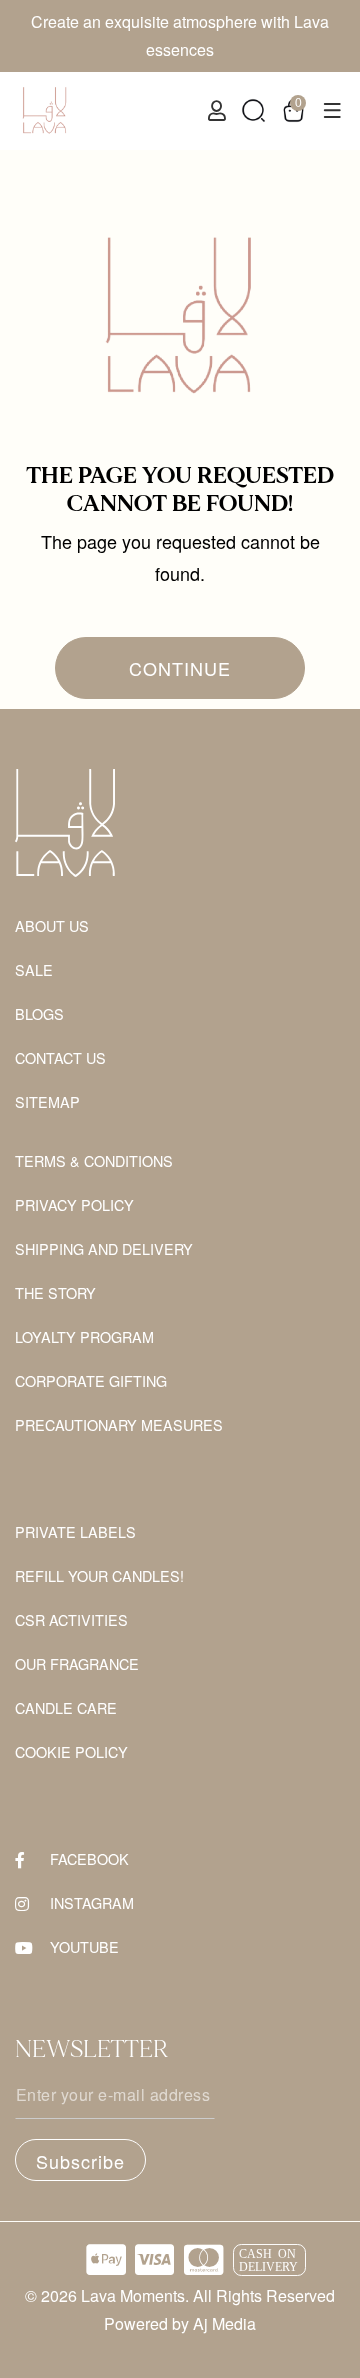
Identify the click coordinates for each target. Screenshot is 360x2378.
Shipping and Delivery (104, 1249)
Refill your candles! (99, 1576)
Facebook (89, 1859)
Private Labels (75, 1532)
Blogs (39, 1014)
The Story (55, 1293)
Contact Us (60, 1058)
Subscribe (80, 2161)
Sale (34, 970)
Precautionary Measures (119, 1425)
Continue (180, 668)
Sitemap (47, 1102)
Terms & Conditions (94, 1161)
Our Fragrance (77, 1664)
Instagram (92, 1903)
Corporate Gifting (91, 1381)
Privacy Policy (74, 1205)
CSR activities (71, 1620)
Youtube (84, 1947)
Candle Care (66, 1708)
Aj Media (224, 2323)
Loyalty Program (84, 1337)
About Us (52, 926)
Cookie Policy (71, 1752)
